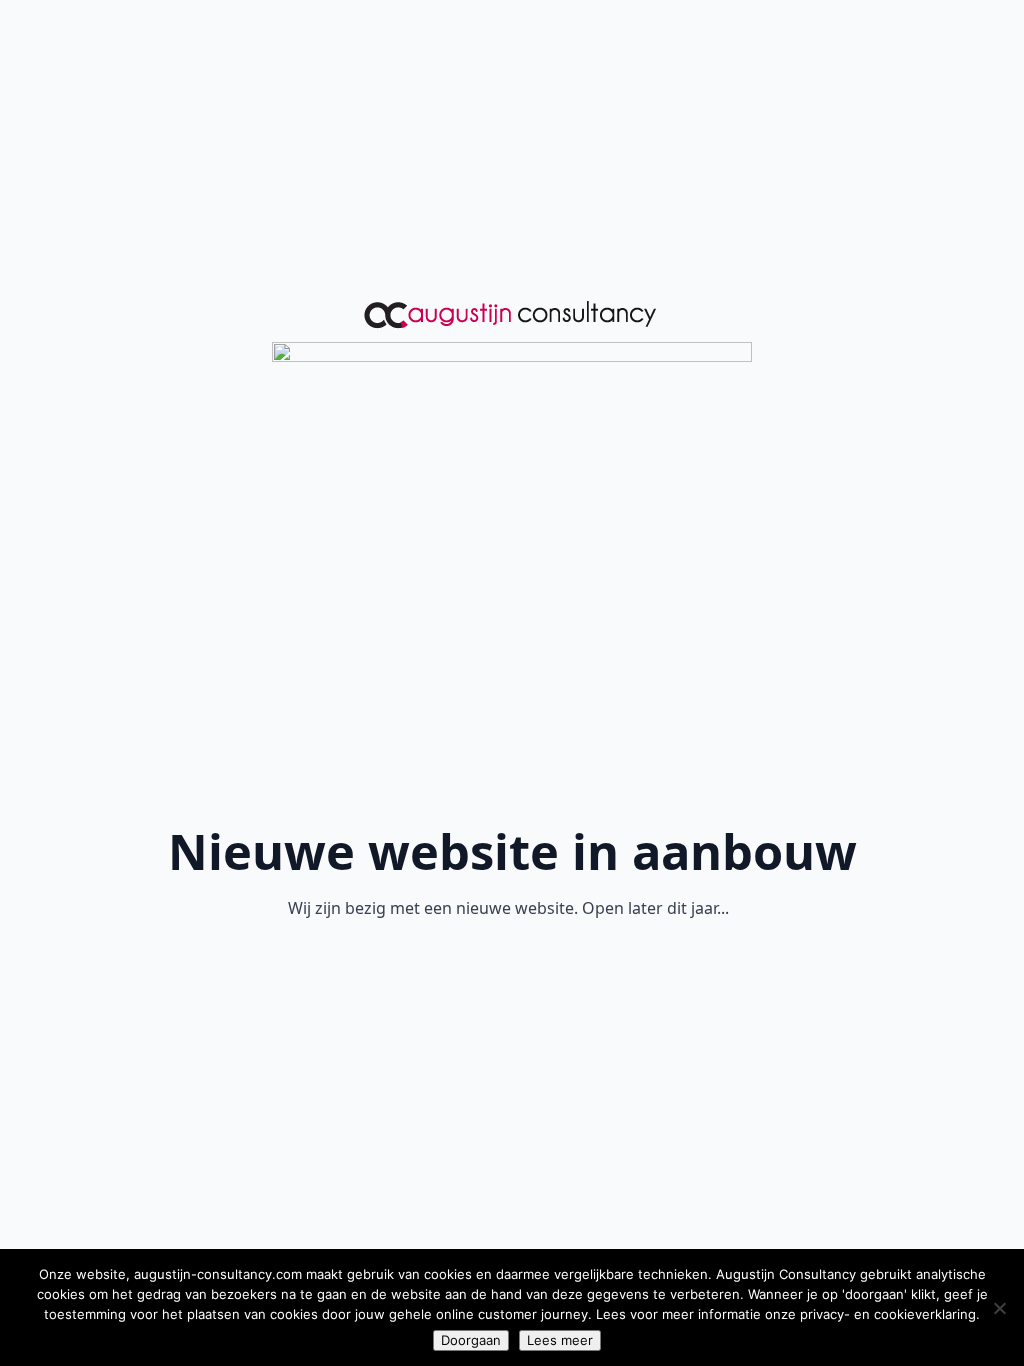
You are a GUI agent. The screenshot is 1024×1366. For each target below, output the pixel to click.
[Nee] (999, 1308)
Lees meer (560, 1340)
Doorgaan (471, 1340)
